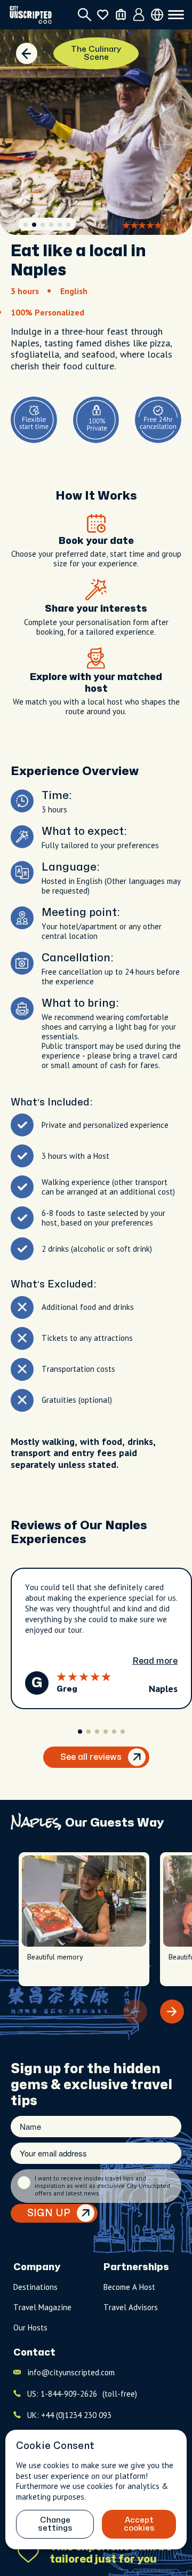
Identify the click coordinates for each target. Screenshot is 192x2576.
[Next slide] (172, 2012)
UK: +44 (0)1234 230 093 (69, 2415)
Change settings (55, 2524)
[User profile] (139, 15)
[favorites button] (103, 15)
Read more (155, 1661)
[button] (26, 225)
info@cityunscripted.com (71, 2372)
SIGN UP (49, 2213)
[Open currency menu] (157, 15)
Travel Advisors (131, 2307)
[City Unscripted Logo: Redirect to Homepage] (31, 15)
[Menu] (176, 15)
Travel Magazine (42, 2307)
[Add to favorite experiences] (28, 2553)
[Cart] (121, 15)
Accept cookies (139, 2524)
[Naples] (27, 53)
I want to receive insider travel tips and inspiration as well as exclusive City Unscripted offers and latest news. (102, 2186)
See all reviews (91, 1757)
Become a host (129, 2287)
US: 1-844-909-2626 (82, 2394)
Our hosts (30, 2328)
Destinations (35, 2287)
